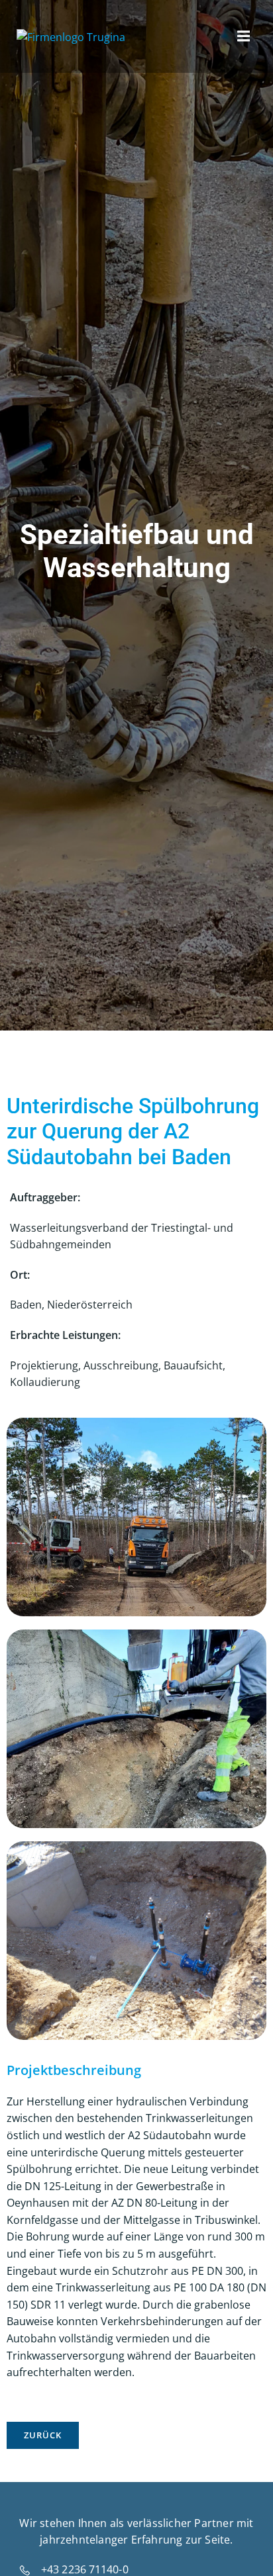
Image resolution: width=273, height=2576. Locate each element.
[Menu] (242, 36)
